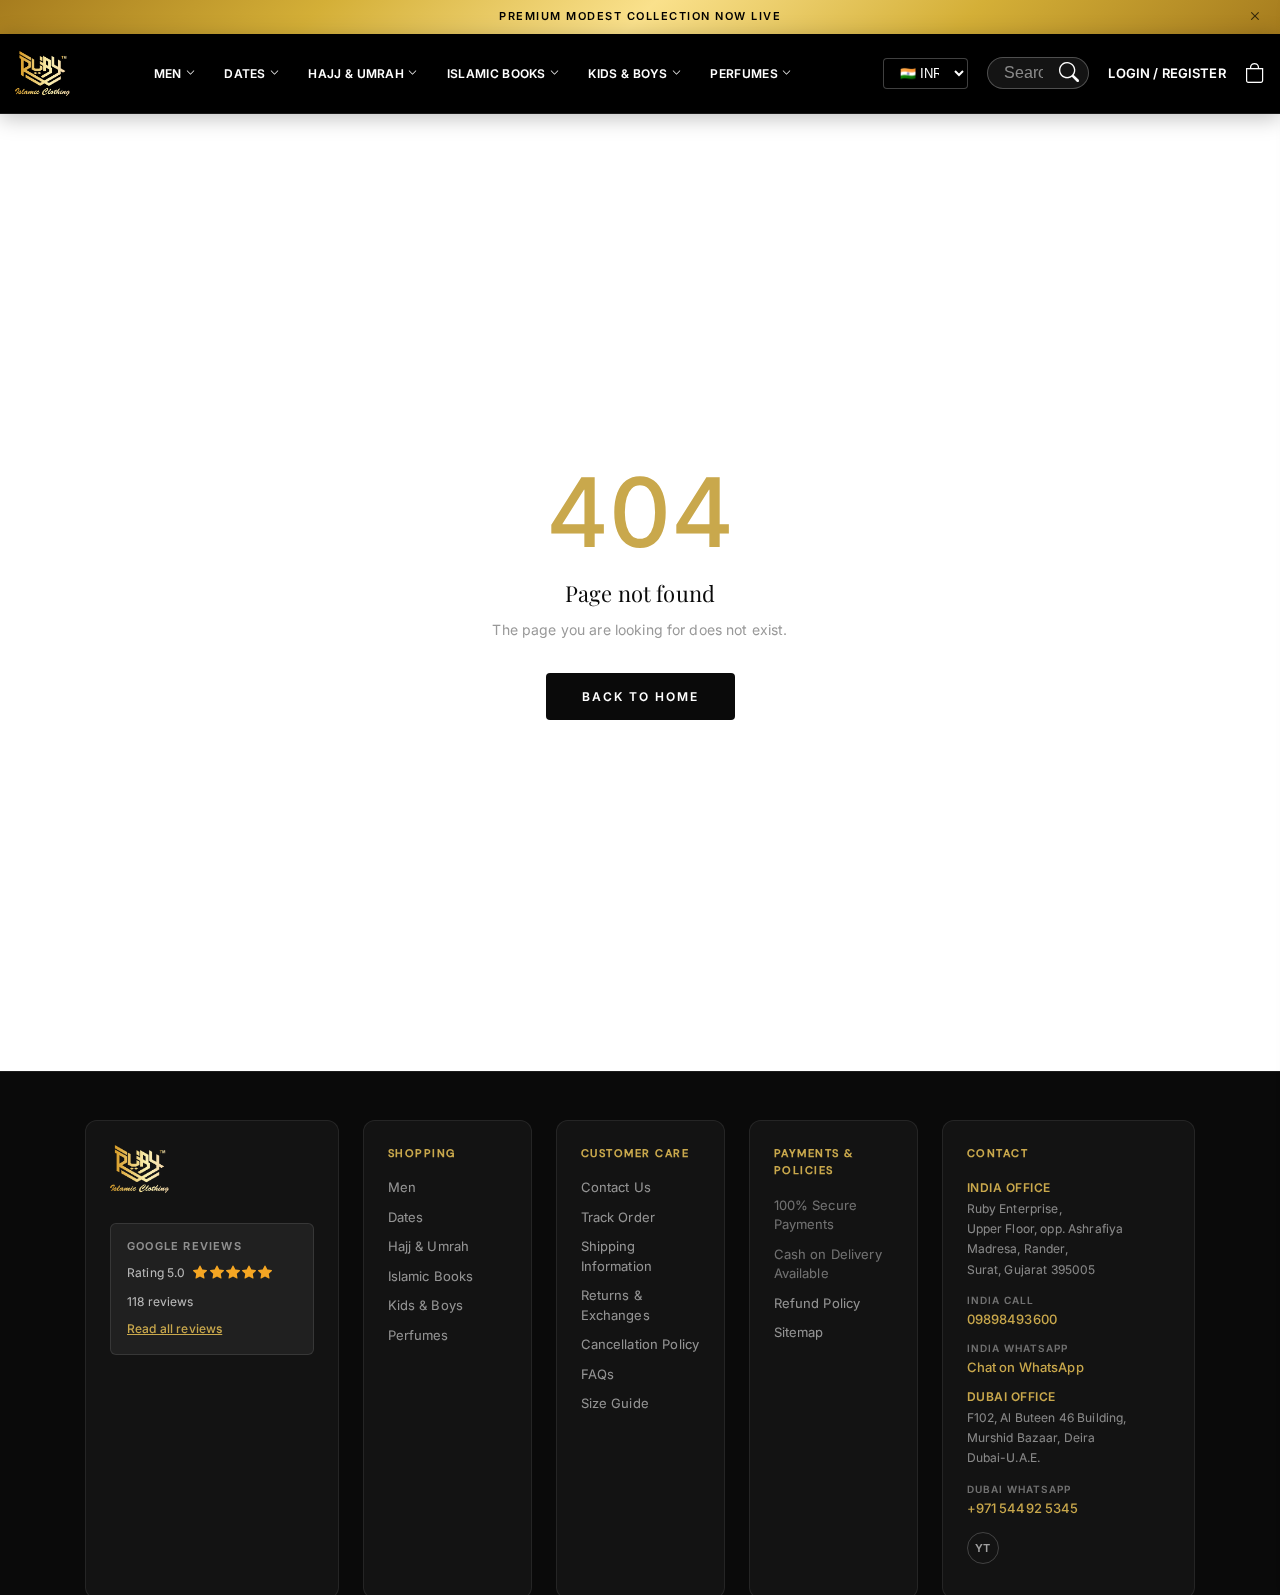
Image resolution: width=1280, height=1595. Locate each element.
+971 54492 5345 (1023, 1508)
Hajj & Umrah (356, 73)
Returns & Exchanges (615, 1305)
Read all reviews (174, 1328)
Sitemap (799, 1332)
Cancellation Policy (640, 1344)
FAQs (598, 1374)
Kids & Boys (627, 73)
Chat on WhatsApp (1025, 1367)
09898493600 (1012, 1319)
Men (168, 73)
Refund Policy (817, 1303)
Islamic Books (496, 73)
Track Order (618, 1217)
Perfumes (743, 73)
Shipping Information (617, 1256)
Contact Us (616, 1187)
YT (982, 1548)
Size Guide (615, 1403)
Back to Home (640, 696)
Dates (245, 73)
